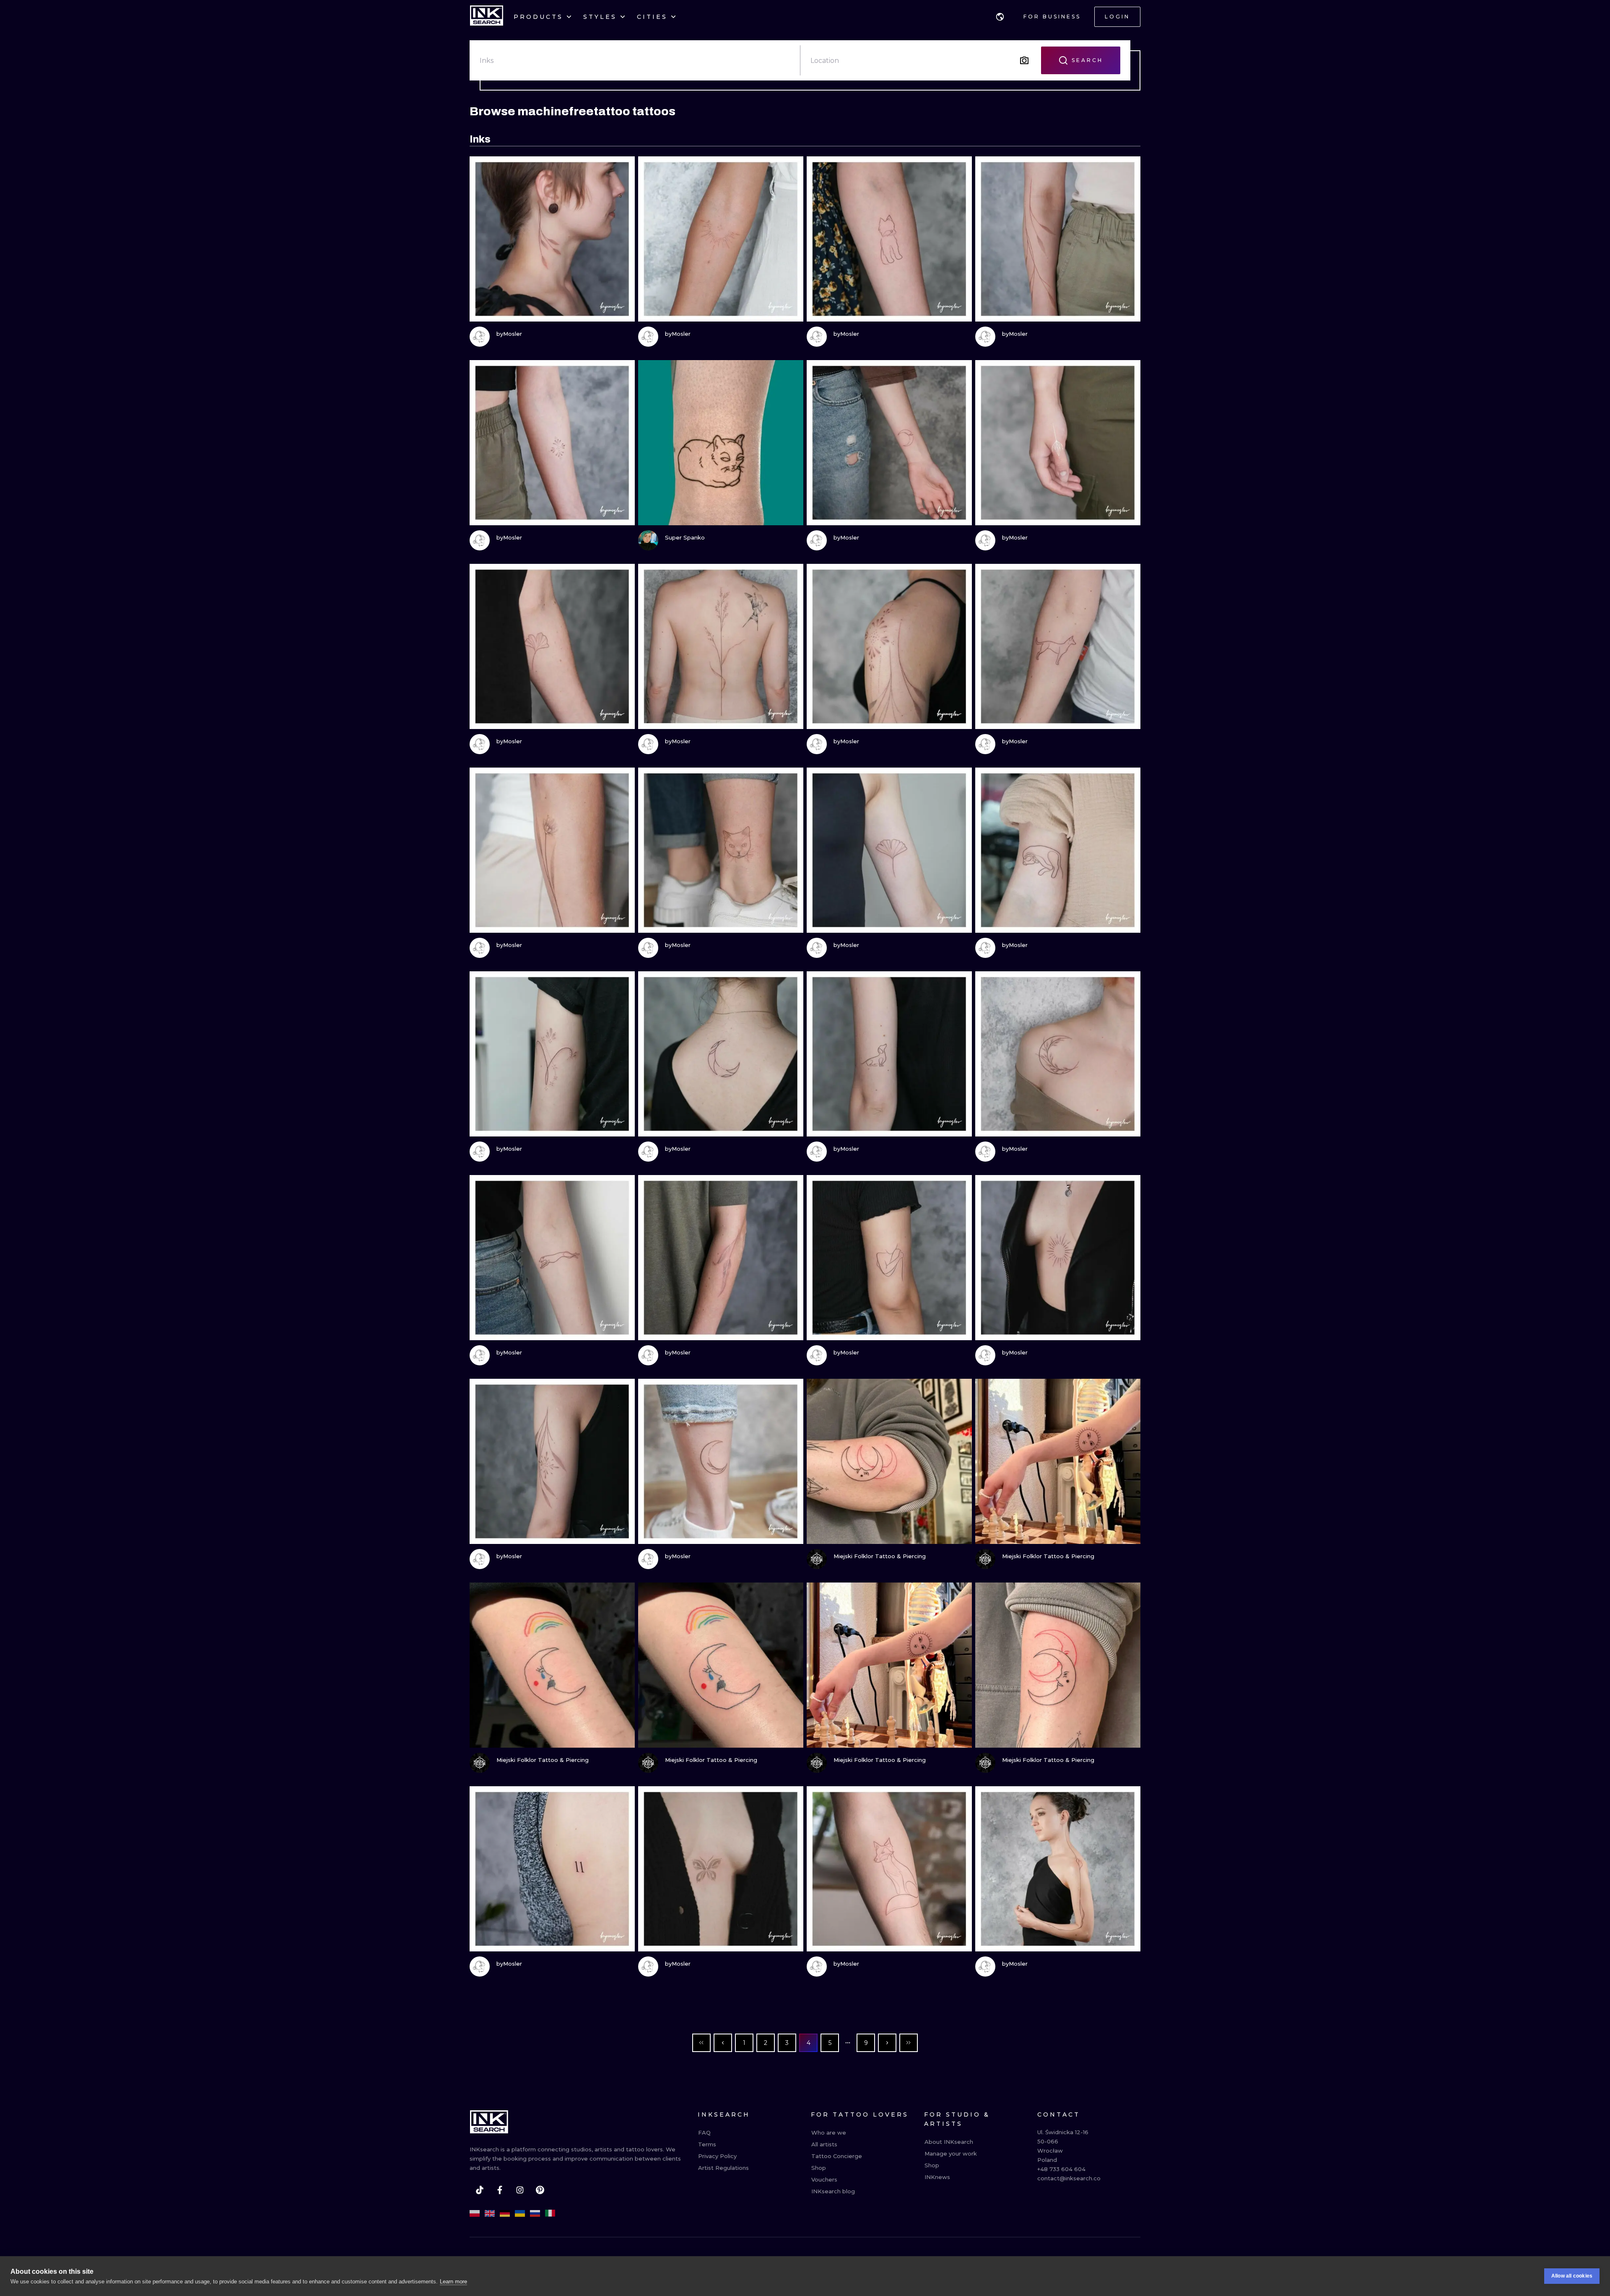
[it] (550, 2213)
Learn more (453, 2282)
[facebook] (500, 2190)
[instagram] (520, 2190)
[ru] (535, 2213)
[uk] (520, 2213)
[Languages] (1000, 17)
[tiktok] (480, 2190)
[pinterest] (540, 2190)
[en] (490, 2213)
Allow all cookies (1572, 2276)
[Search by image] (1024, 60)
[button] (1000, 17)
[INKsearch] (487, 17)
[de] (505, 2213)
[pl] (475, 2213)
